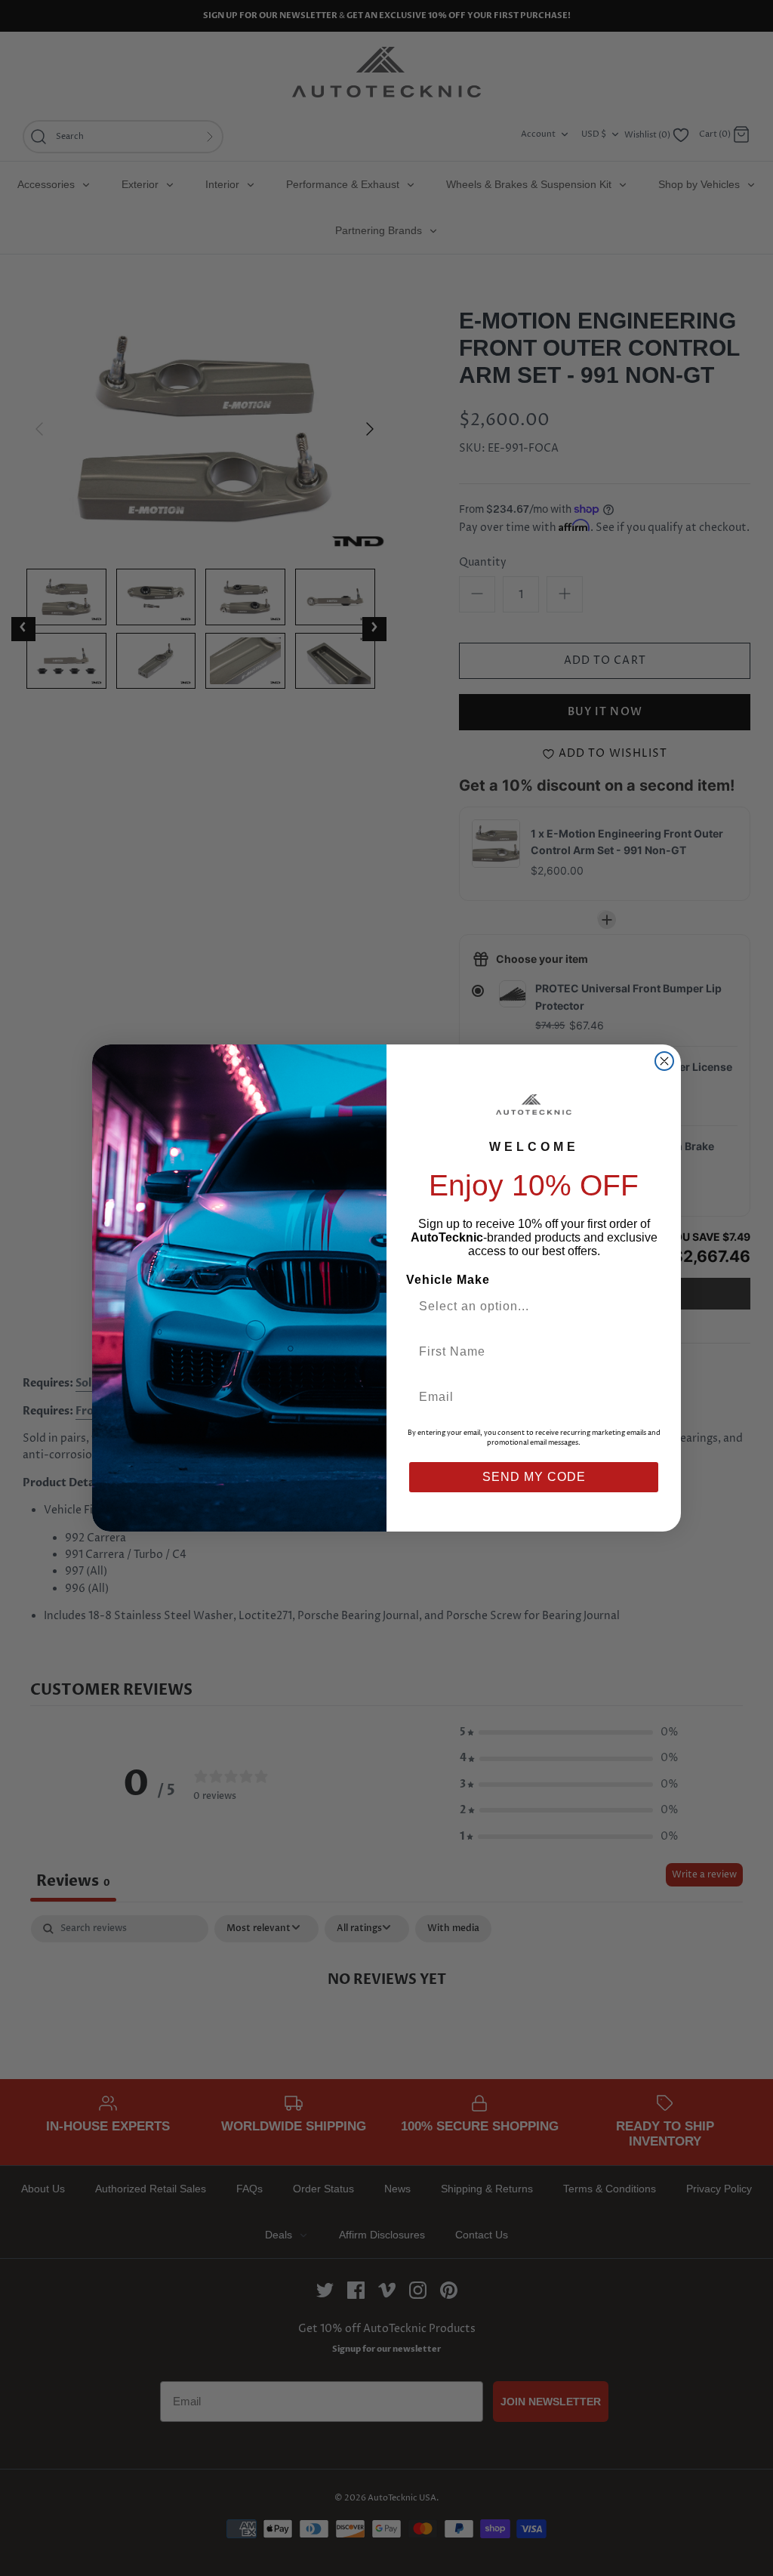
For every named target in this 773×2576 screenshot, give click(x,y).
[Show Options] (645, 1307)
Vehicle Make (448, 1280)
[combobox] (528, 1307)
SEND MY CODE (534, 1477)
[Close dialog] (664, 1061)
